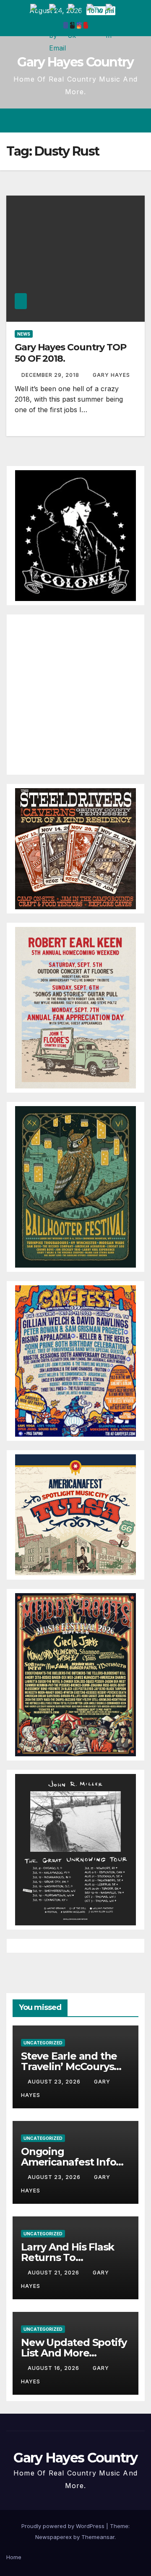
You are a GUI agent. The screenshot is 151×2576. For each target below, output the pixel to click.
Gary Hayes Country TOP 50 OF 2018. (70, 353)
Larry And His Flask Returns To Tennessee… (68, 2257)
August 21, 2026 (54, 2273)
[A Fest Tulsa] (75, 1514)
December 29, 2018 (51, 375)
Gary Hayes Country (75, 62)
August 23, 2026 (55, 2082)
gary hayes (111, 375)
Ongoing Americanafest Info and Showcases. (68, 2162)
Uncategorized (43, 2043)
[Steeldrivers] (75, 848)
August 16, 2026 (54, 2368)
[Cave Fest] (75, 1361)
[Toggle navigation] (138, 121)
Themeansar (98, 2537)
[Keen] (75, 1007)
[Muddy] (75, 1674)
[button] (108, 121)
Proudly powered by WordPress (64, 2526)
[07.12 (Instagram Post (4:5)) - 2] (75, 1849)
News (24, 334)
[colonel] (75, 535)
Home (14, 2557)
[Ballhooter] (75, 1186)
